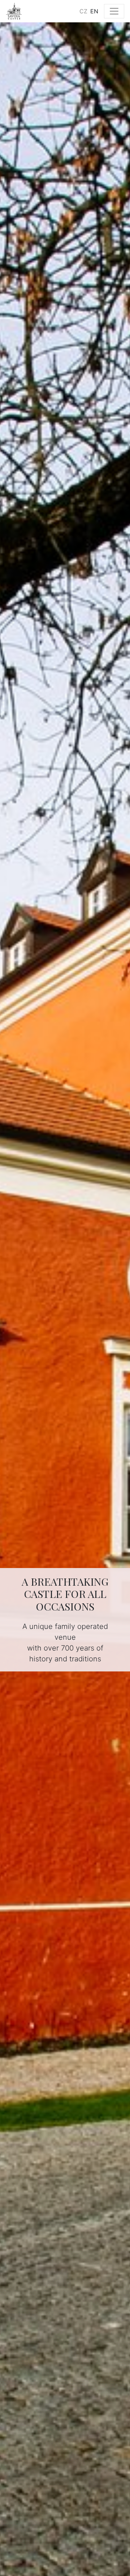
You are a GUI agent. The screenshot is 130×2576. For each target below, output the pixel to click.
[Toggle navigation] (114, 11)
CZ (83, 11)
